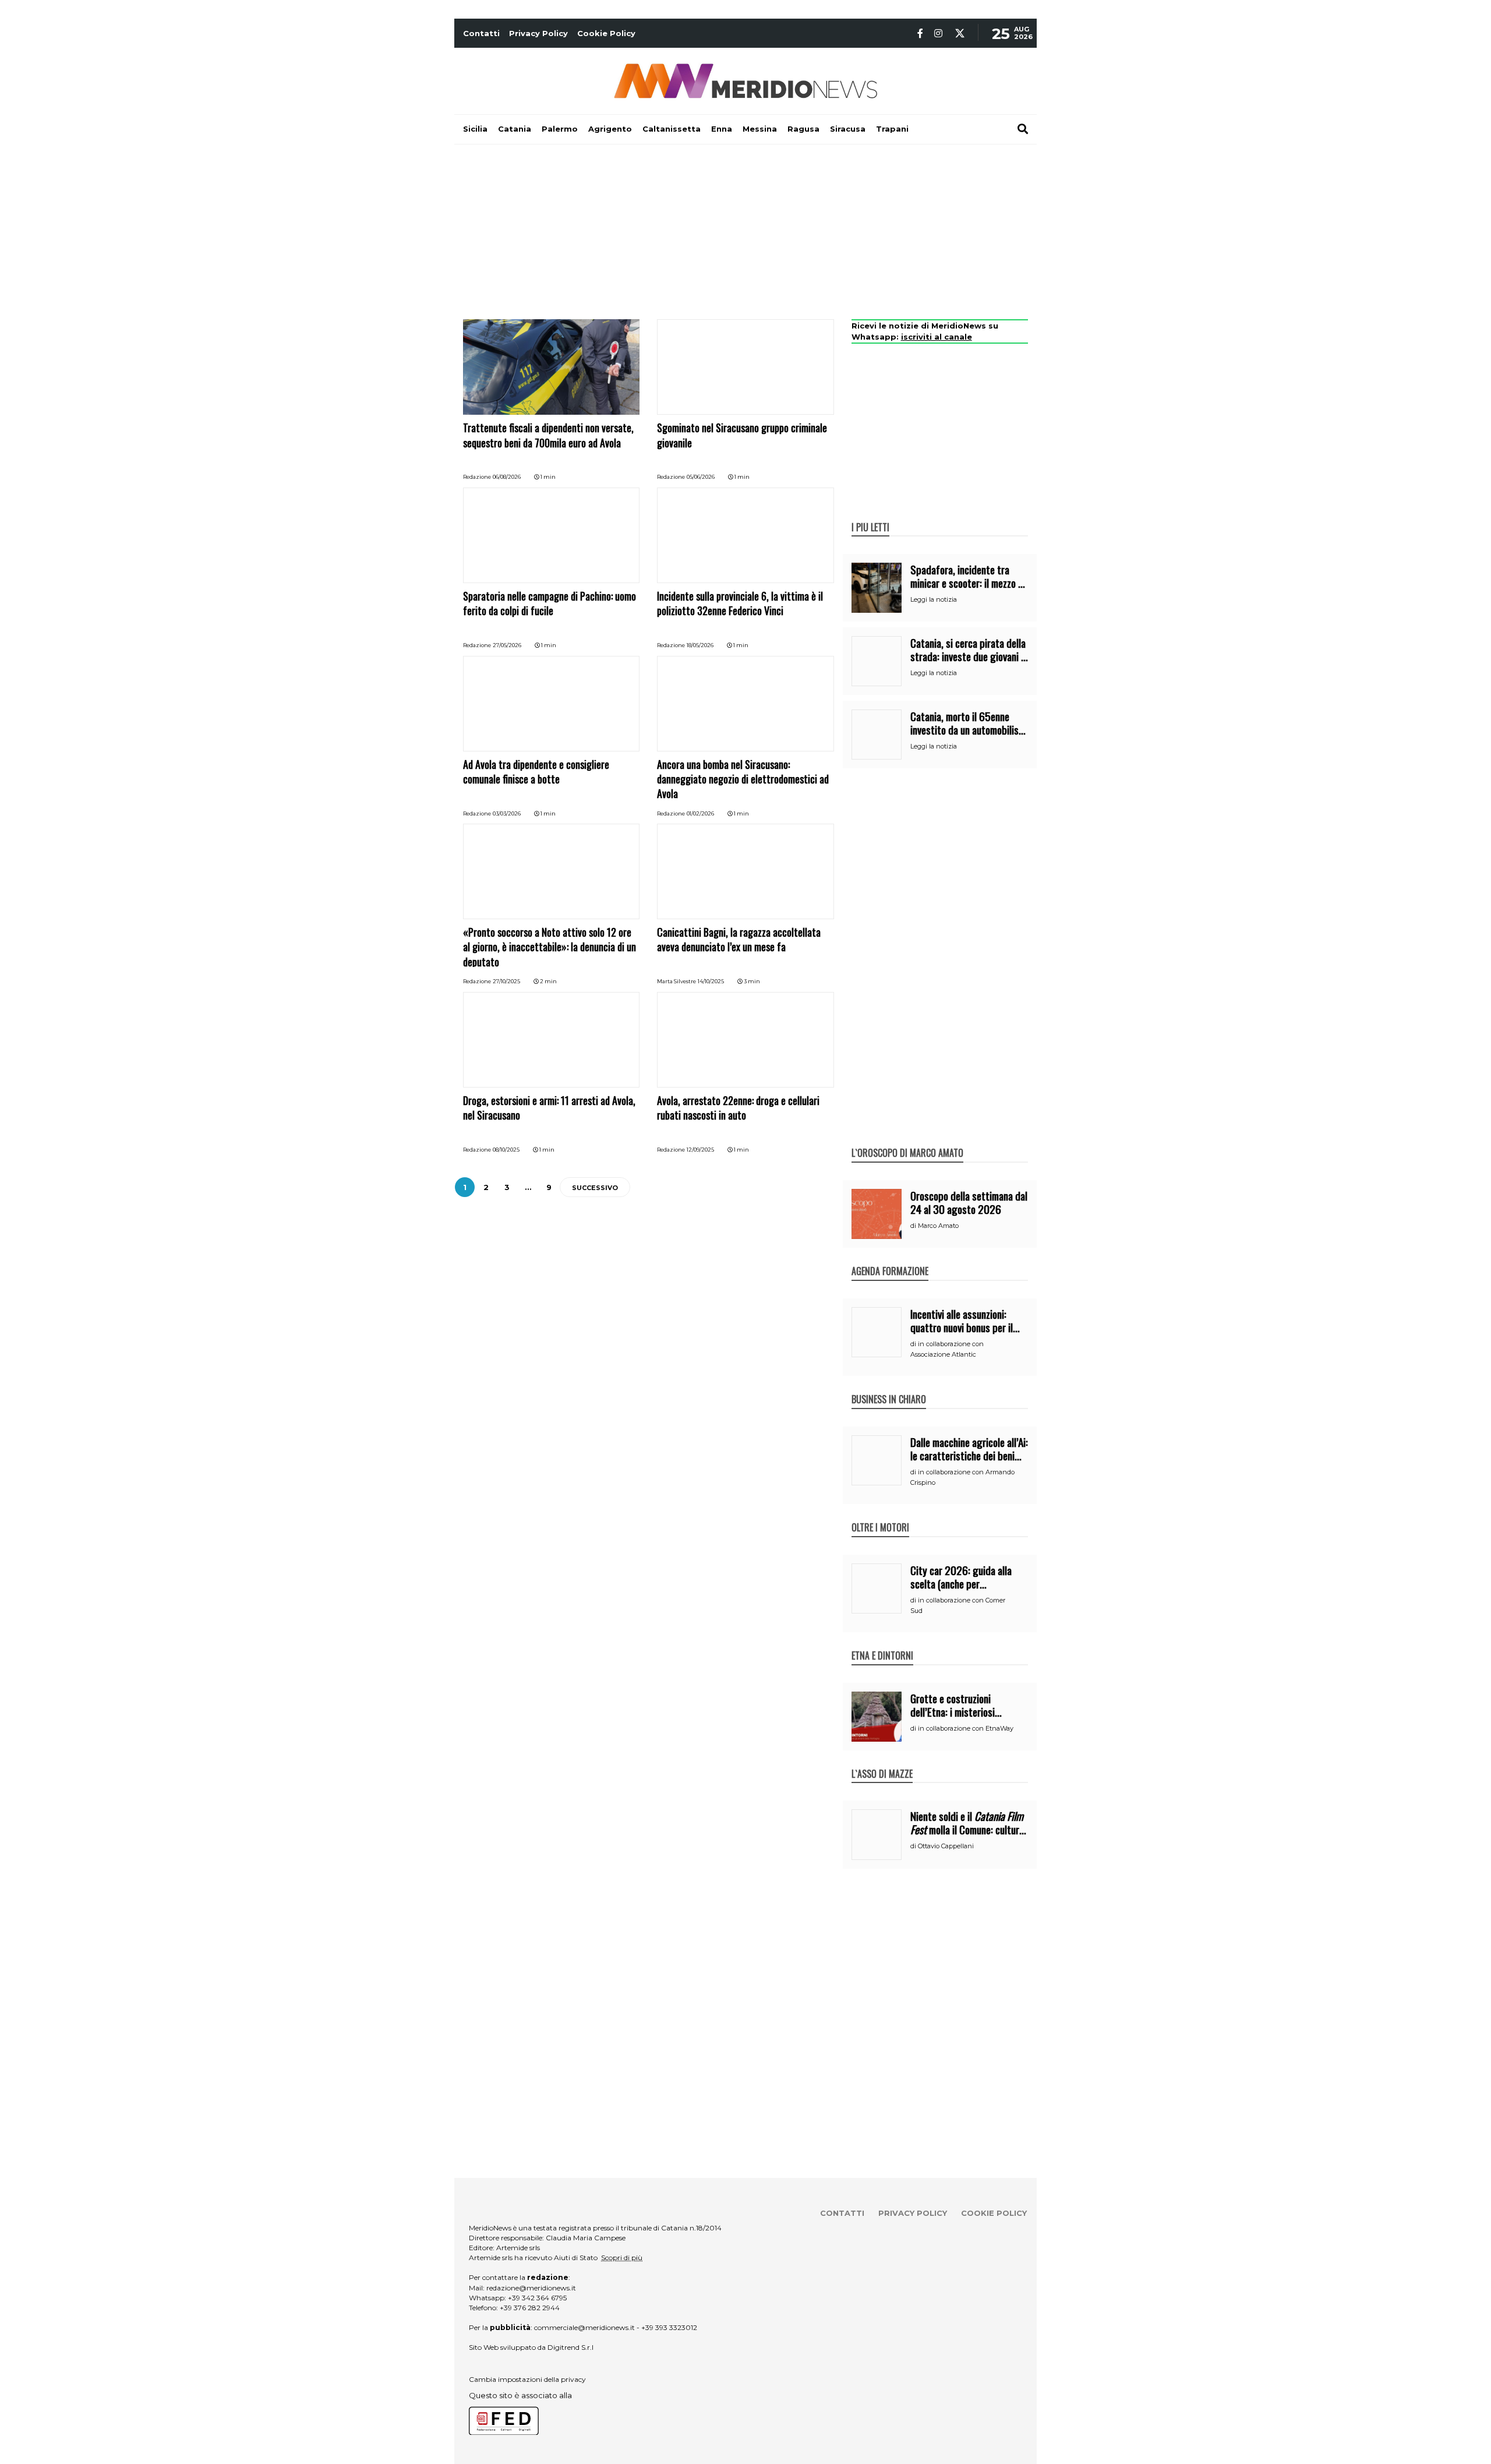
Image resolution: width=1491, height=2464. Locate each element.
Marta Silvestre (676, 981)
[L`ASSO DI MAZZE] (882, 1761)
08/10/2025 (506, 1150)
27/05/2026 (507, 645)
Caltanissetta (672, 129)
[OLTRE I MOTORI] (880, 1515)
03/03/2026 (507, 813)
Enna (722, 129)
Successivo (595, 1188)
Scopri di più (622, 2258)
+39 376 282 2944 (530, 2308)
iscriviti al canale (937, 337)
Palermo (560, 129)
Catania (515, 129)
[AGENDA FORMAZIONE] (890, 1259)
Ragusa (803, 129)
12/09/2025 (700, 1150)
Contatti (481, 33)
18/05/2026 (700, 645)
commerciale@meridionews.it (584, 2327)
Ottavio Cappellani (946, 1846)
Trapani (892, 129)
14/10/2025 (711, 981)
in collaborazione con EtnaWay (966, 1728)
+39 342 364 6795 (537, 2298)
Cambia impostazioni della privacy (527, 2379)
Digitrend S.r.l (570, 2347)
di (914, 1226)
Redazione (477, 477)
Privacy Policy (538, 33)
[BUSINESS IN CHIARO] (889, 1387)
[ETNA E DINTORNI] (882, 1643)
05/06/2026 (701, 477)
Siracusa (848, 129)
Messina (760, 129)
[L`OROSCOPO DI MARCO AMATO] (907, 1141)
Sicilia (475, 129)
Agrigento (610, 129)
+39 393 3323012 (669, 2327)
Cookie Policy (606, 33)
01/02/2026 (700, 813)
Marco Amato (938, 1226)
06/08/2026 (507, 477)
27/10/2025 (506, 981)
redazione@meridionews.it (531, 2288)
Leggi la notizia (934, 599)
